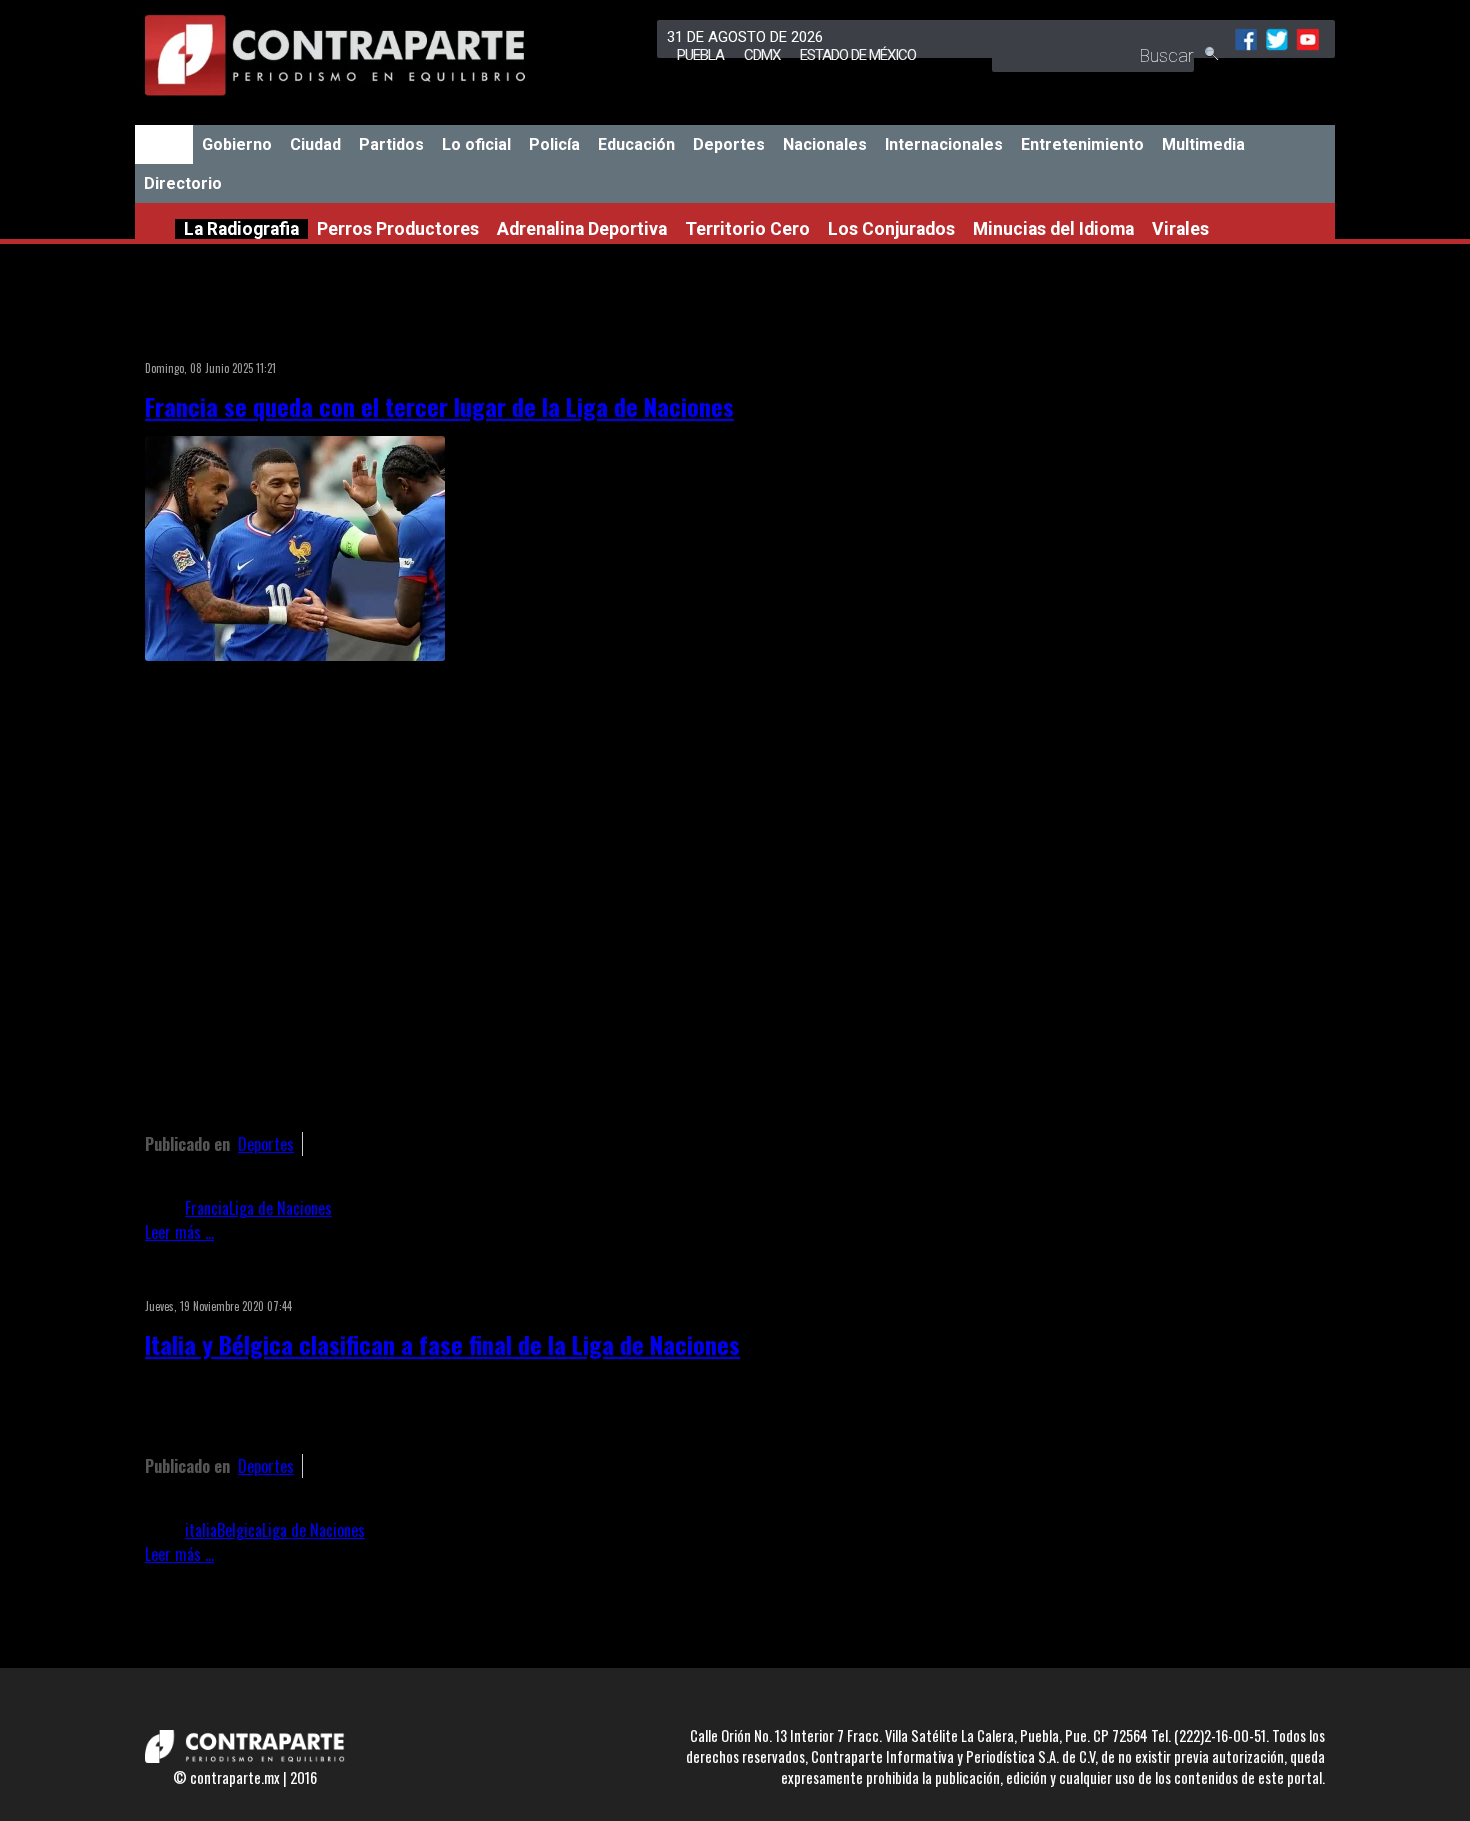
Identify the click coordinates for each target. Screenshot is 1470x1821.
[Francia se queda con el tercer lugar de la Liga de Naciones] (295, 654)
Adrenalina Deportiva (582, 229)
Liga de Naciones (280, 1208)
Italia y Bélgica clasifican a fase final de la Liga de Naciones (442, 1344)
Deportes (729, 144)
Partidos (391, 144)
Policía (554, 144)
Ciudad (315, 144)
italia (201, 1530)
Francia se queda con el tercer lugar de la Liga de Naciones (439, 406)
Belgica (239, 1530)
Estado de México (858, 55)
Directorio (183, 183)
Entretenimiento (1082, 144)
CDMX (762, 55)
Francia (207, 1208)
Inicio (164, 144)
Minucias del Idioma (1053, 229)
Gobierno (237, 144)
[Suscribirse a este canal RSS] (999, 342)
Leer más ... (179, 1232)
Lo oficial (476, 144)
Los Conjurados (891, 229)
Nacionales (825, 144)
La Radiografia (241, 229)
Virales (1180, 229)
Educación (636, 144)
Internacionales (944, 144)
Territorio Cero (747, 229)
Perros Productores (398, 229)
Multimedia (1203, 144)
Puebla (700, 55)
